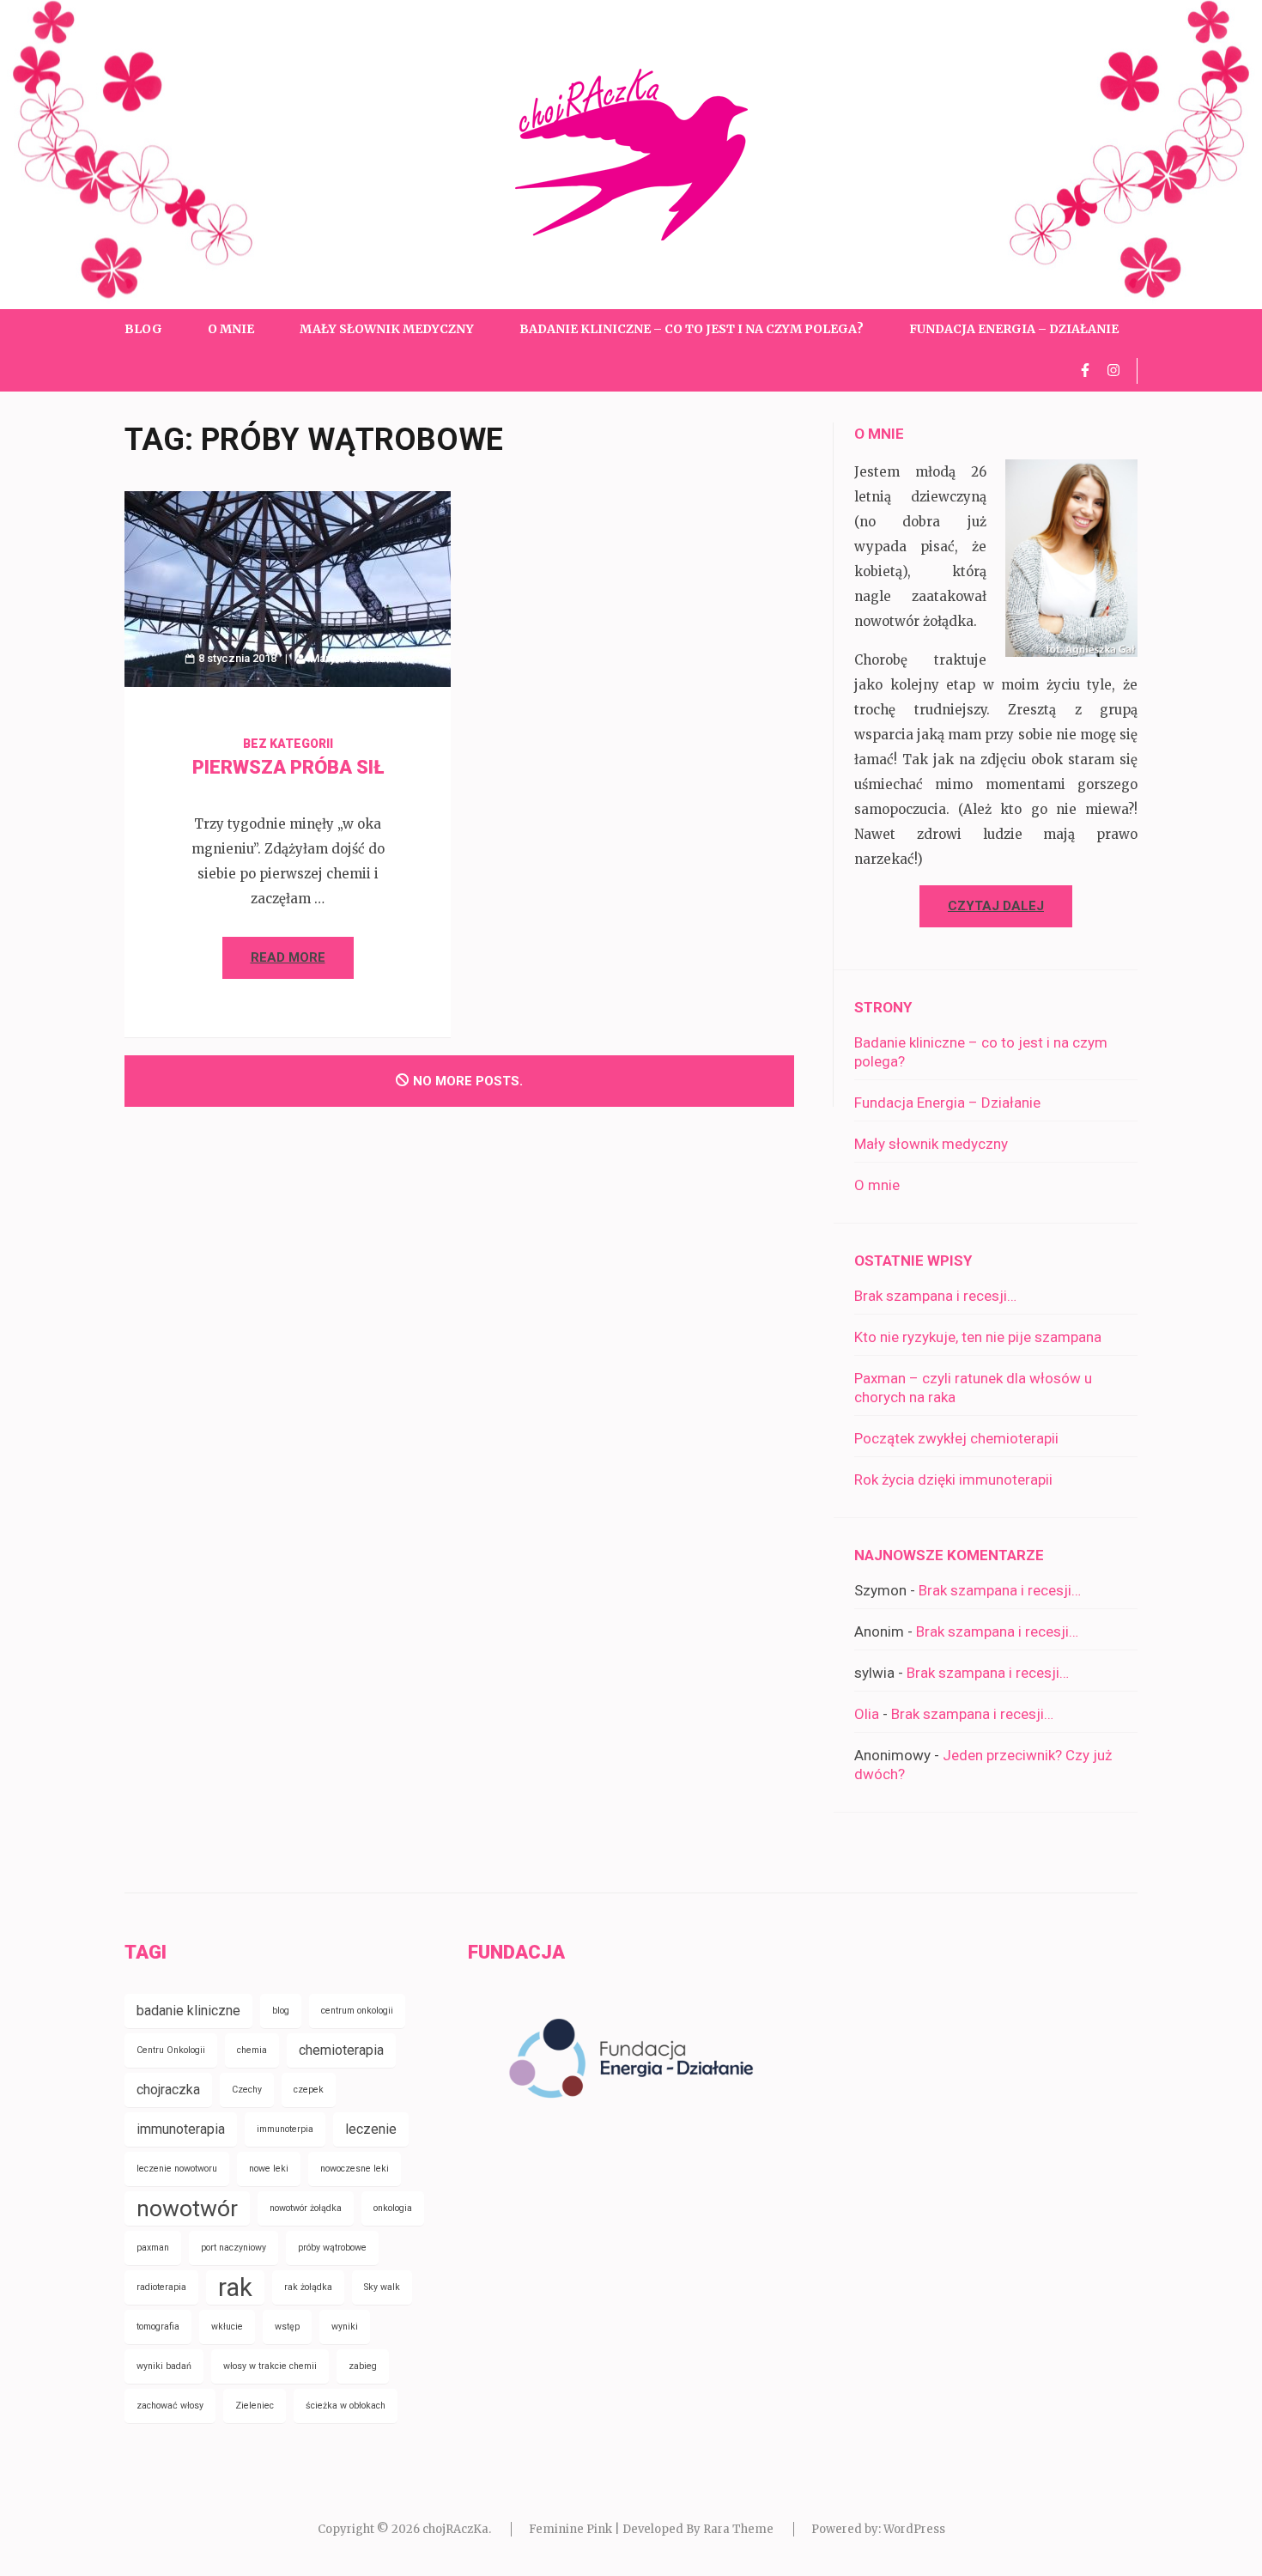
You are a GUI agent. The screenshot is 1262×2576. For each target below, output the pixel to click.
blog (281, 2011)
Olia (867, 1714)
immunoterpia (285, 2129)
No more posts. (468, 1081)
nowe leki (269, 2169)
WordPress (914, 2529)
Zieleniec (255, 2406)
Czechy (247, 2090)
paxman (153, 2248)
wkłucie (227, 2327)
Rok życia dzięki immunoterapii (953, 1479)
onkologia (393, 2208)
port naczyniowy (234, 2248)
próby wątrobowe (332, 2248)
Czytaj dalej (996, 906)
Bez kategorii (288, 744)
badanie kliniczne (188, 2011)
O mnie (231, 329)
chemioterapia (341, 2050)
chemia (252, 2050)
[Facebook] (1085, 370)
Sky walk (382, 2287)
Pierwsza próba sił (288, 767)
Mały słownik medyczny (387, 329)
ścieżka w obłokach (346, 2406)
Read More (288, 957)
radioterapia (161, 2287)
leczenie (371, 2129)
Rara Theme (738, 2529)
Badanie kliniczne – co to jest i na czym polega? (692, 329)
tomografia (158, 2327)
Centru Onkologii (171, 2050)
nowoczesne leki (355, 2169)
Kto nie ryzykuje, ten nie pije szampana (978, 1337)
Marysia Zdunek (351, 658)
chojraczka (168, 2090)
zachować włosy (170, 2406)
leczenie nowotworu (177, 2169)
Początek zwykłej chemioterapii (956, 1438)
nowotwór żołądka (306, 2208)
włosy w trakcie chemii (270, 2366)
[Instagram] (1113, 370)
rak (235, 2287)
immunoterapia (181, 2129)
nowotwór (187, 2208)
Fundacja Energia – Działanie (1014, 329)
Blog (143, 329)
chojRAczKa (455, 2529)
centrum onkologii (357, 2011)
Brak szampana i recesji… (935, 1296)
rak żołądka (308, 2287)
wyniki (345, 2327)
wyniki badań (164, 2366)
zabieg (363, 2366)
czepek (309, 2090)
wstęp (287, 2327)
